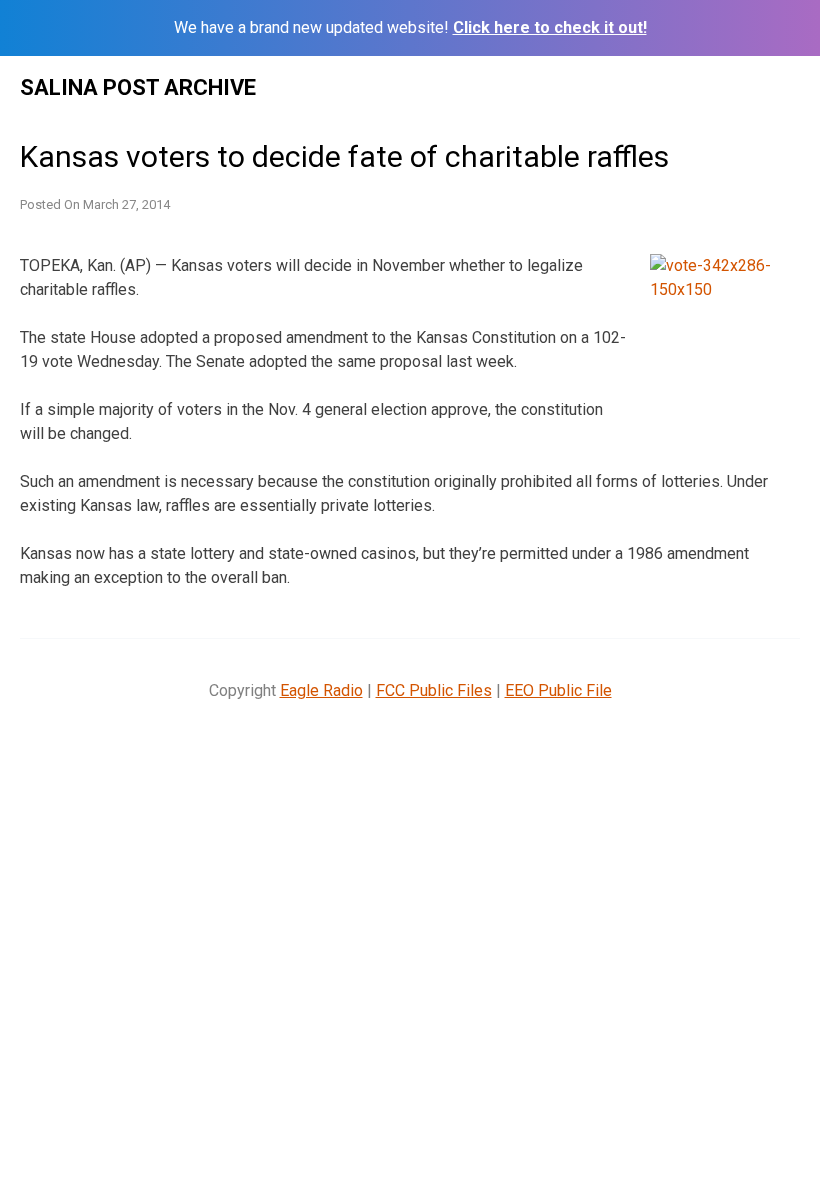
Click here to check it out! (550, 27)
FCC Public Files (434, 690)
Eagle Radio (321, 690)
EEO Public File (558, 690)
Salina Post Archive (138, 87)
